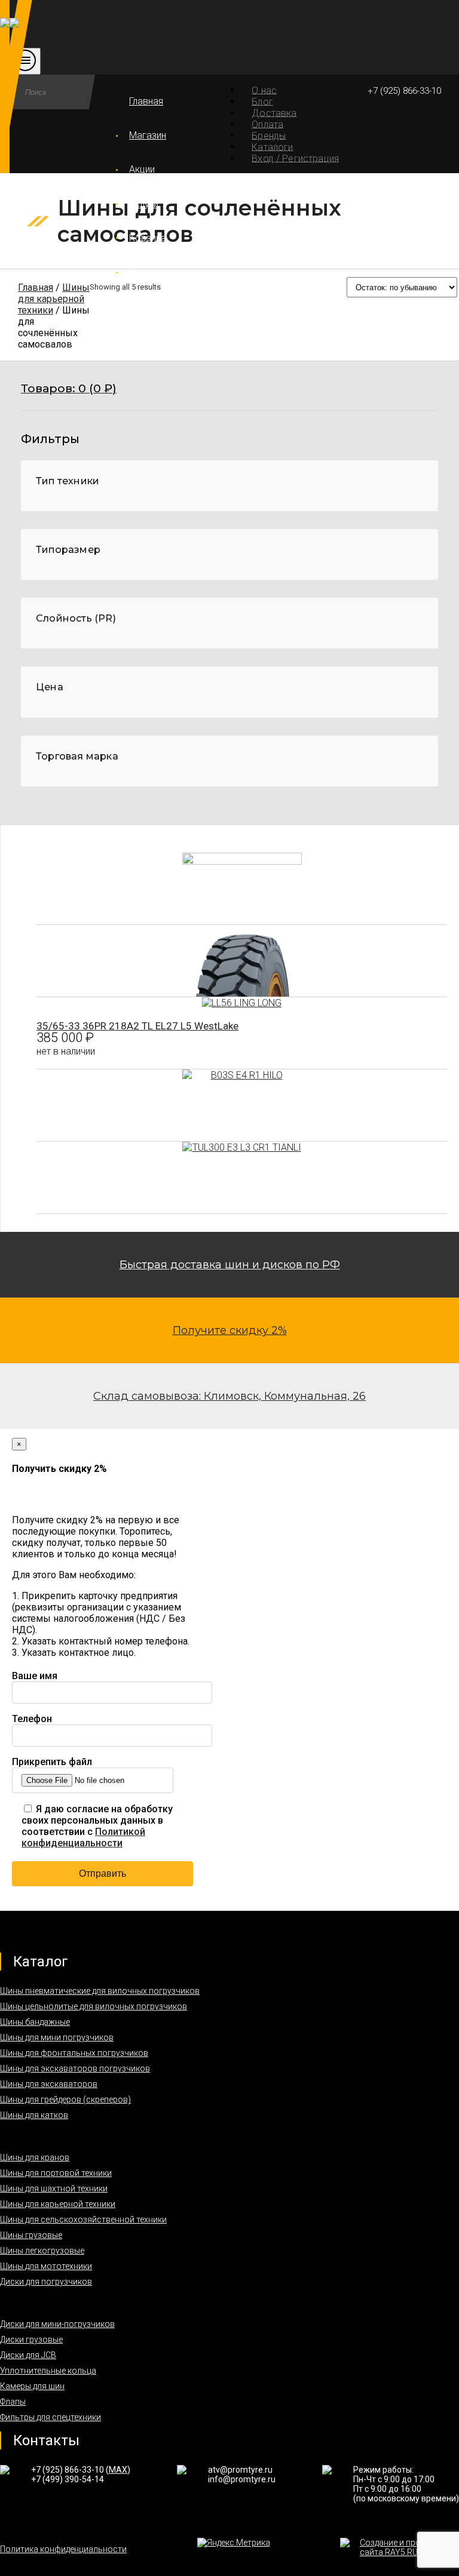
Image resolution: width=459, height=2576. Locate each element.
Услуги (144, 204)
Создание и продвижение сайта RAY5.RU (409, 2547)
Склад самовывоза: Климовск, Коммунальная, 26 (229, 1396)
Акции (142, 169)
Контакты (150, 272)
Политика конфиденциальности (63, 2549)
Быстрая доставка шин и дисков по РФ (230, 1265)
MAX (118, 2470)
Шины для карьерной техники (54, 299)
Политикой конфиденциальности (83, 1837)
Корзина (148, 238)
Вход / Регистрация (295, 158)
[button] (229, 396)
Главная (146, 101)
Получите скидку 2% (230, 1330)
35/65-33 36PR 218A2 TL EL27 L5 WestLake (137, 1026)
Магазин (148, 135)
